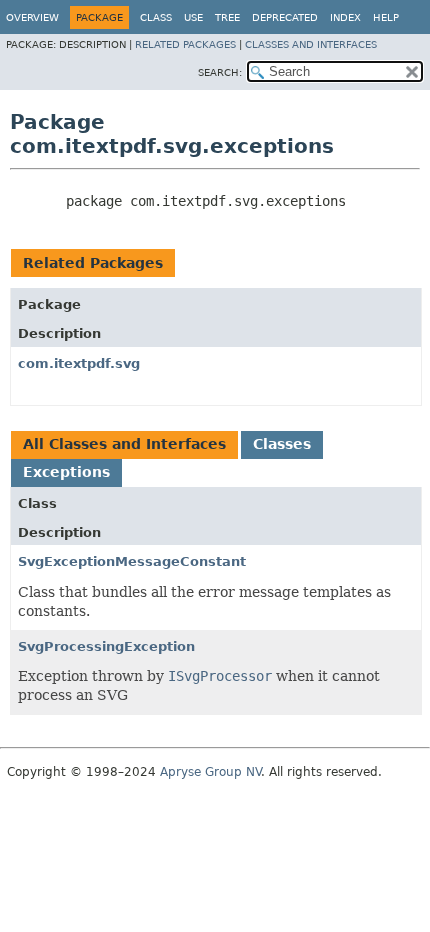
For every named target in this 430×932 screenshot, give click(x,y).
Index (345, 17)
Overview (32, 17)
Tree (227, 17)
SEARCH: (220, 72)
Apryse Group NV (210, 772)
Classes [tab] (282, 444)
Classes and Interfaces (311, 44)
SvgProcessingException (106, 646)
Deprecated (285, 17)
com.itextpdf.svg (79, 363)
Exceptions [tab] (66, 472)
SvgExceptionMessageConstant (132, 561)
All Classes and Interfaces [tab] (124, 444)
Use (193, 17)
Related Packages (185, 44)
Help (386, 17)
